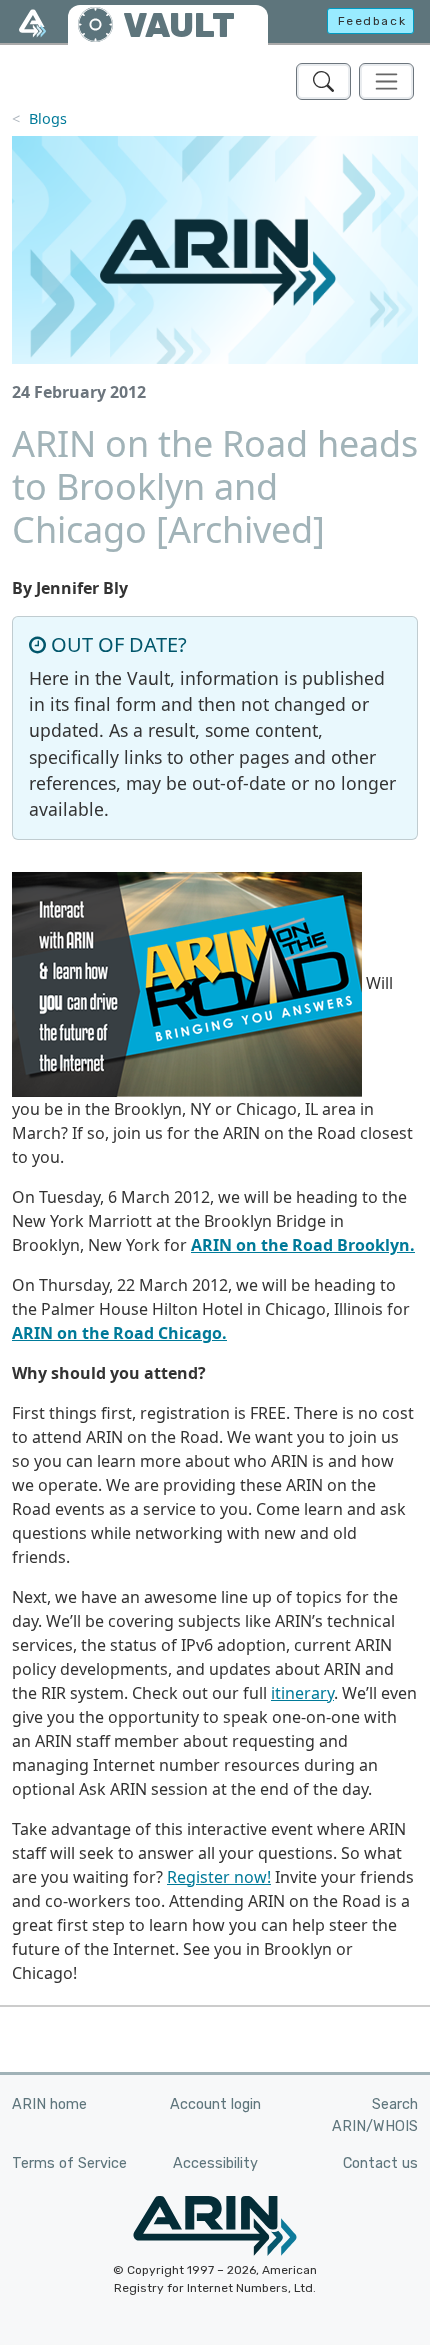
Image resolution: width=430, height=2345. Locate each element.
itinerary (302, 1693)
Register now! (219, 1877)
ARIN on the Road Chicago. (119, 1333)
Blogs (48, 118)
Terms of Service (69, 2163)
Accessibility (215, 2163)
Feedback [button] (372, 21)
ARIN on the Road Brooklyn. (303, 1245)
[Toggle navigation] (386, 81)
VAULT (179, 25)
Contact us (380, 2163)
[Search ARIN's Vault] (323, 81)
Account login (215, 2104)
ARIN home (49, 2104)
